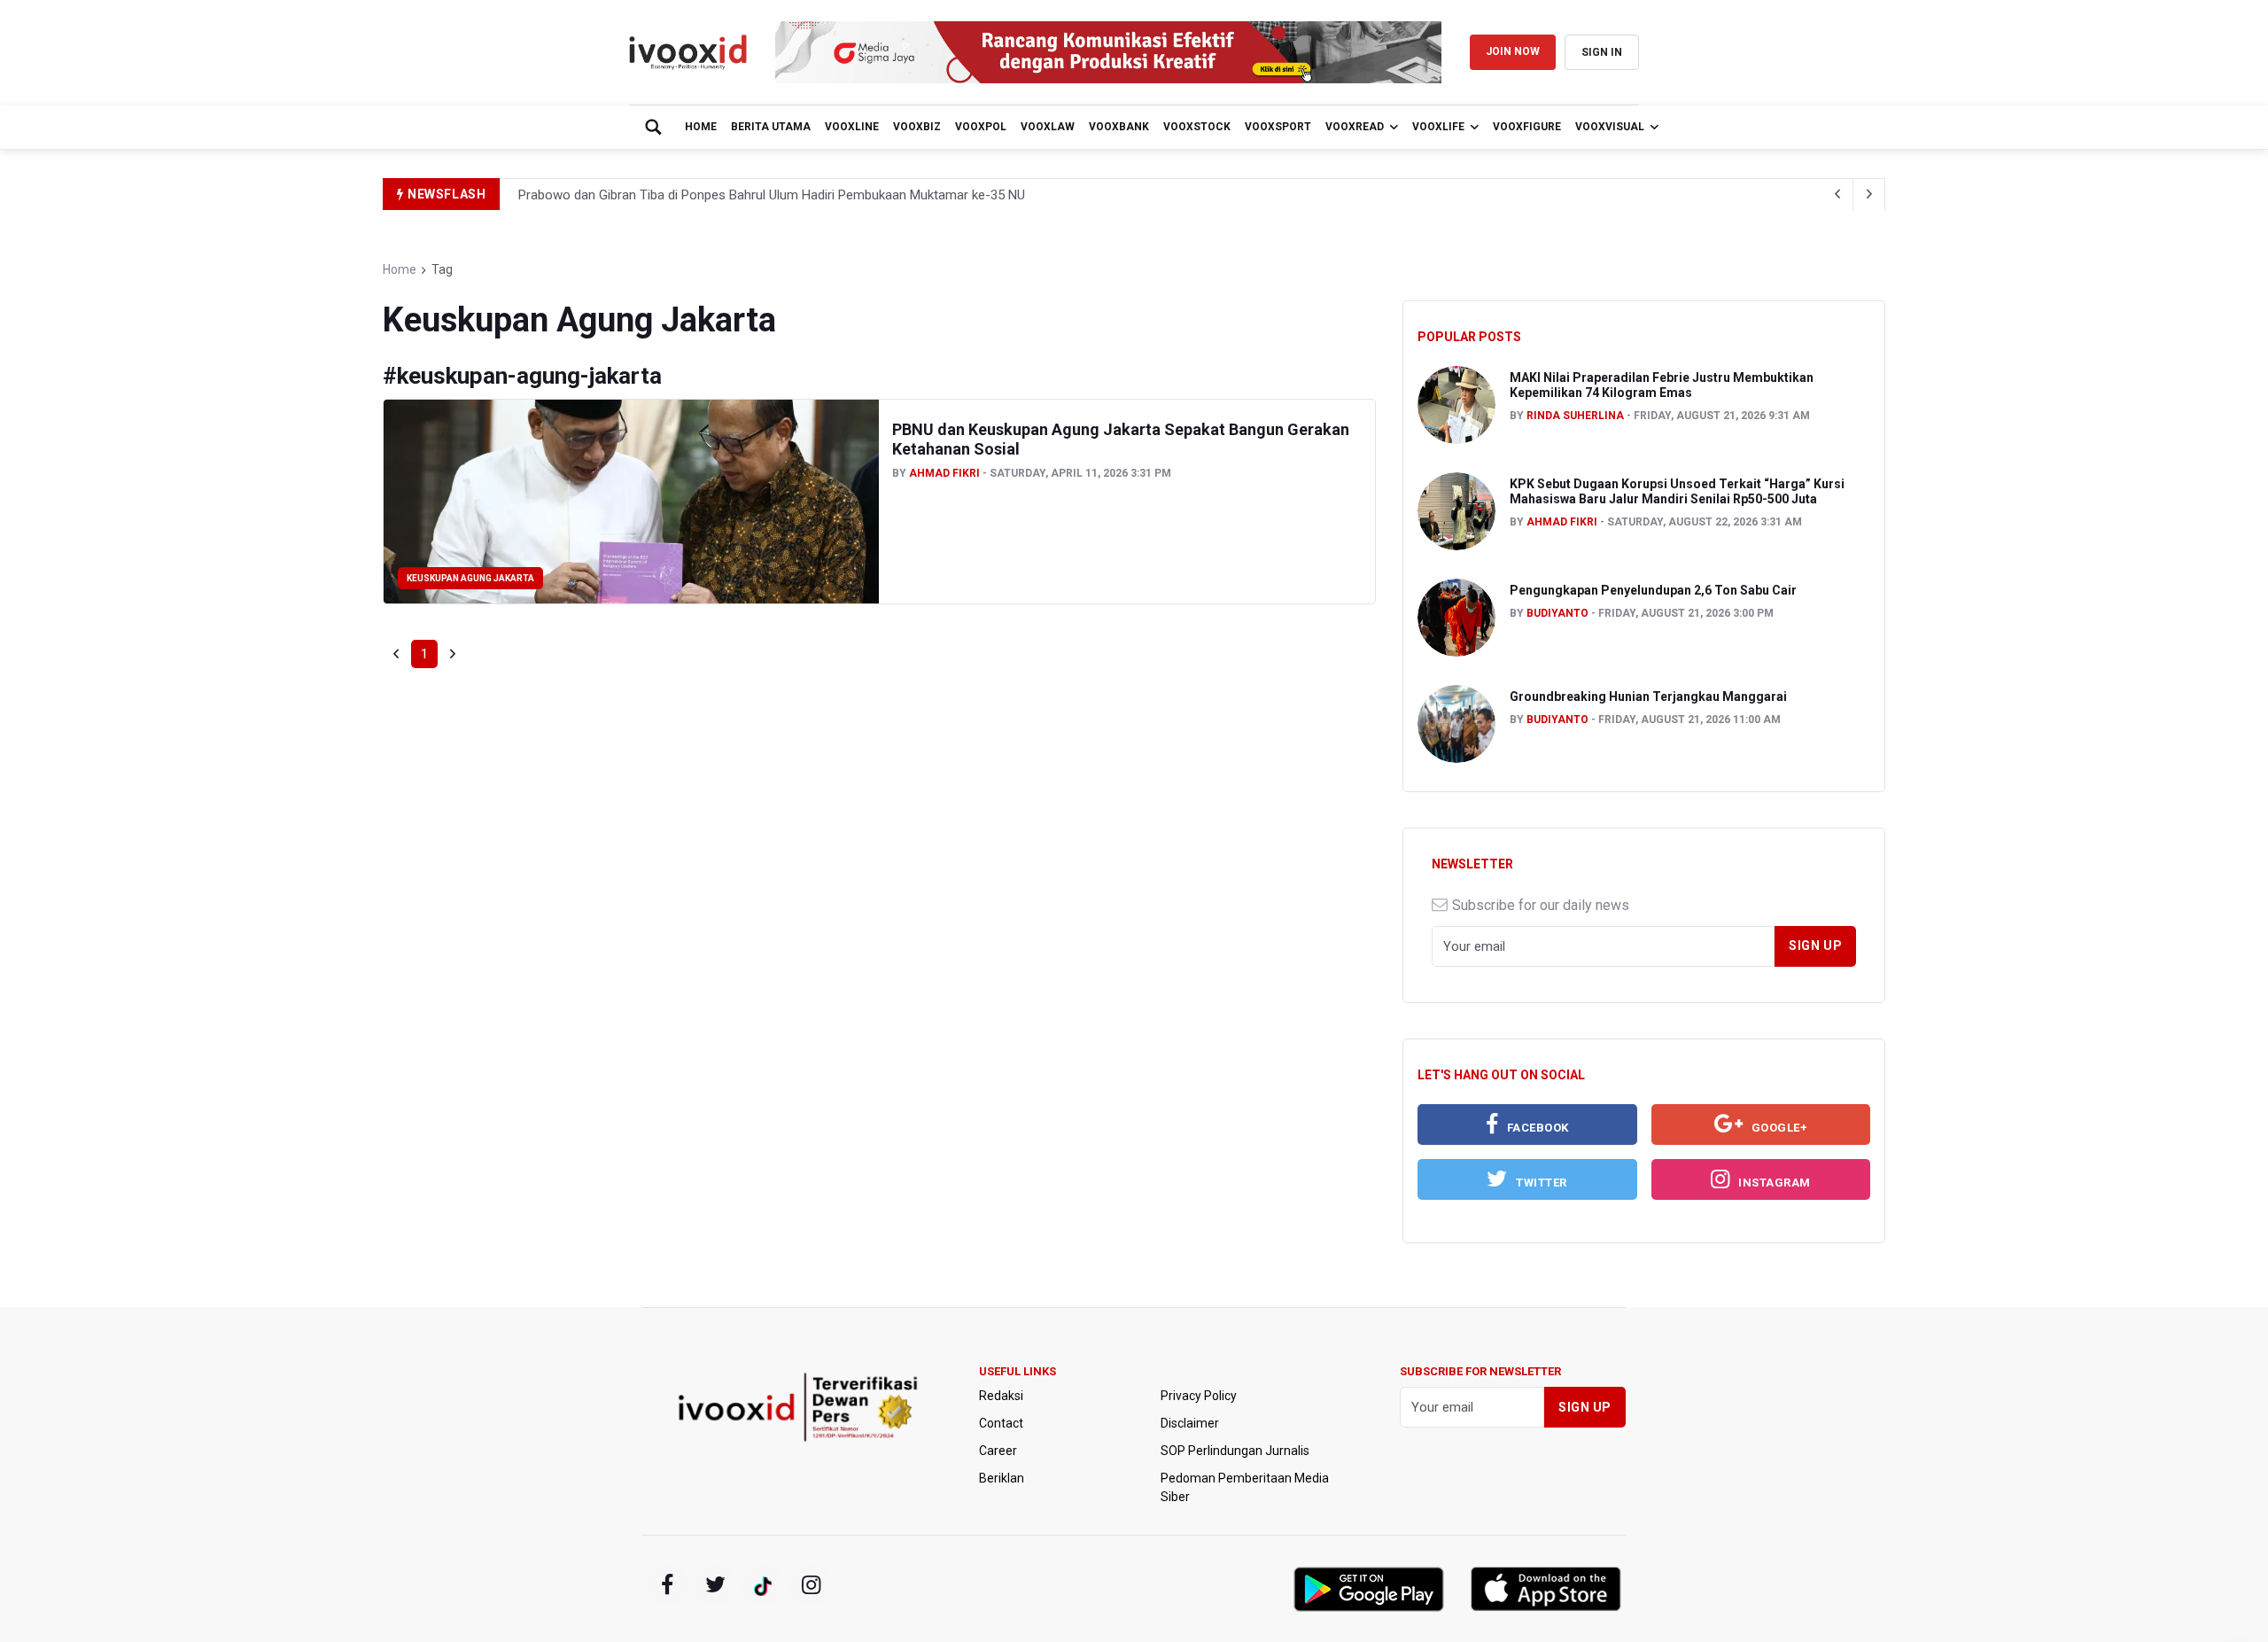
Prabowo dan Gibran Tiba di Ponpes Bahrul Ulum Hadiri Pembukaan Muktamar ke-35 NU (772, 195)
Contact (1001, 1423)
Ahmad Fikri (944, 473)
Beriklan (1002, 1478)
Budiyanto (1557, 613)
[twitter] (715, 1585)
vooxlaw (1048, 127)
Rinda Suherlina (1575, 416)
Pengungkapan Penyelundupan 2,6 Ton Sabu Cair (1653, 590)
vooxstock (1197, 127)
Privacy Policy (1199, 1396)
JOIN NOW (1513, 51)
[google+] (763, 1585)
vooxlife (1438, 127)
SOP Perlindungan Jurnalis (1235, 1451)
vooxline (852, 127)
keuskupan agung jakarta (470, 578)
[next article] (1837, 194)
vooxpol (981, 127)
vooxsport (1278, 127)
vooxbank (1119, 127)
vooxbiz (917, 127)
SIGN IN (1602, 52)
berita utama (771, 127)
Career (998, 1451)
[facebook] (667, 1585)
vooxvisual (1610, 127)
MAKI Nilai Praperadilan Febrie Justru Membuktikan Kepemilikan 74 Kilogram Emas (1662, 385)
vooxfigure (1527, 127)
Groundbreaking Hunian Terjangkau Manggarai (1648, 696)
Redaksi (1001, 1396)
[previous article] (1869, 194)
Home (701, 127)
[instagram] (811, 1585)
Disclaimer (1190, 1423)
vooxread (1355, 127)
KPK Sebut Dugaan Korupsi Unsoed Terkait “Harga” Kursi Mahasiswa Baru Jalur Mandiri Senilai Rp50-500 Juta (1677, 491)
